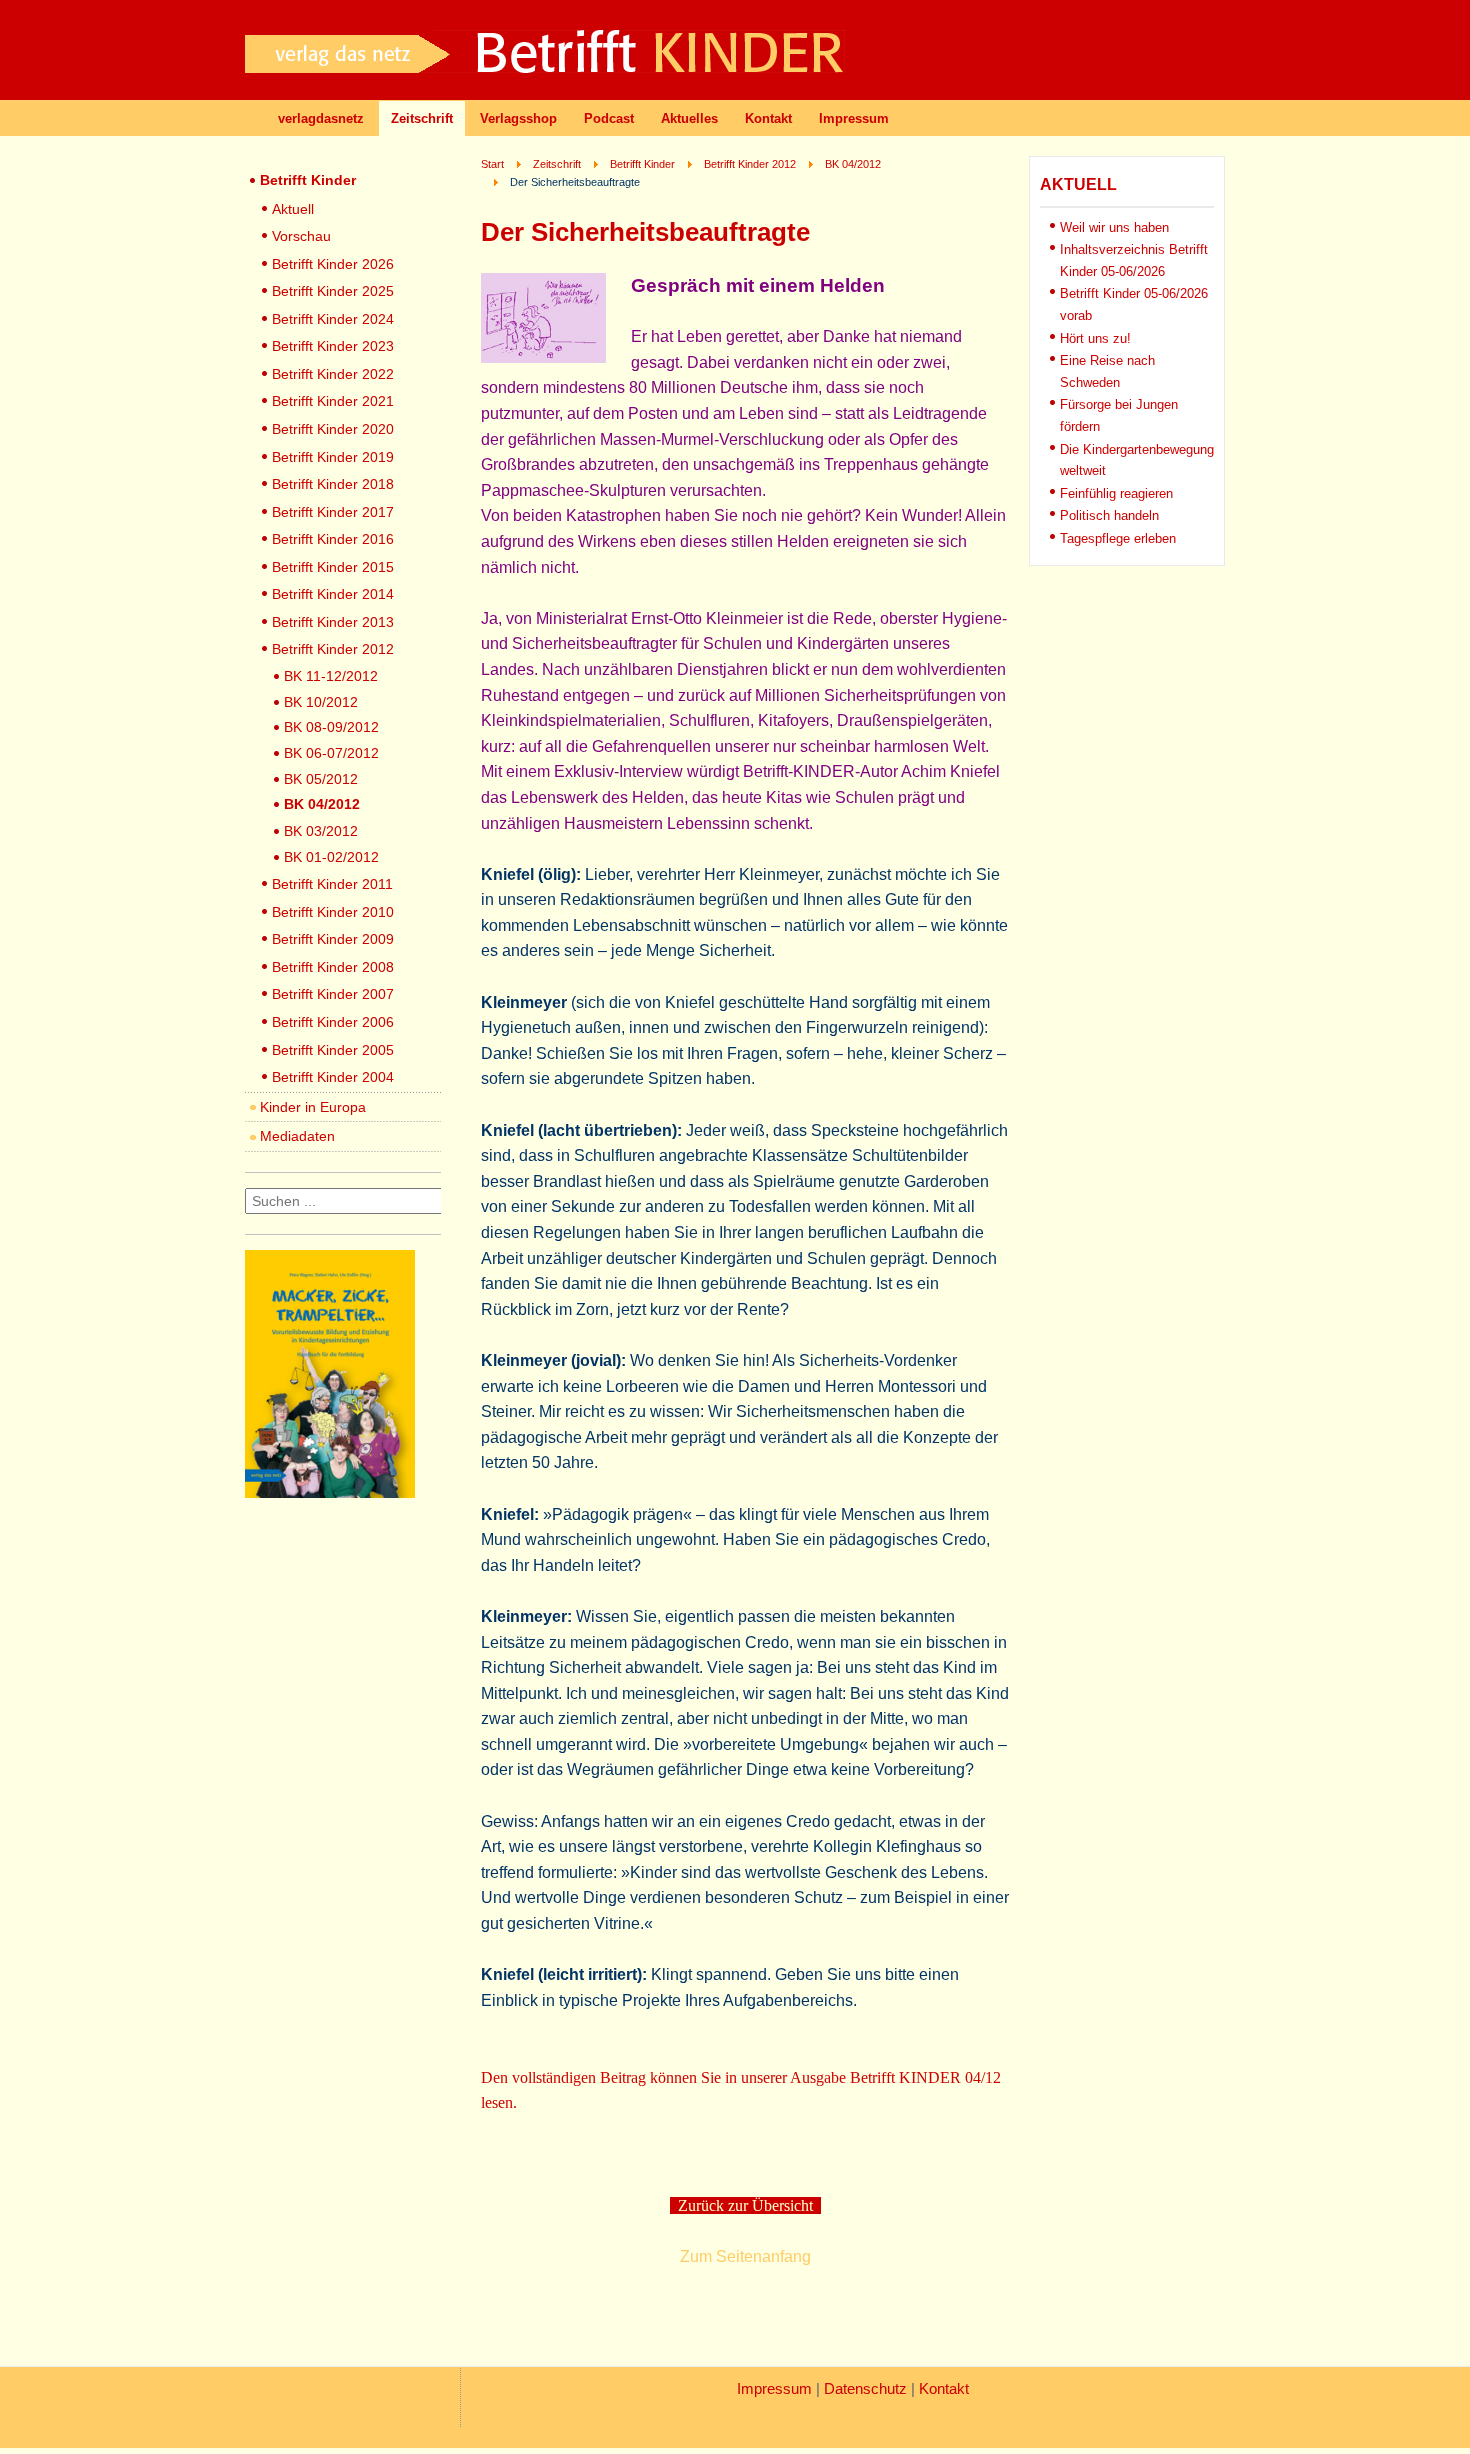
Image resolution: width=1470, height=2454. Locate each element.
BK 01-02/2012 (331, 857)
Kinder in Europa (313, 1107)
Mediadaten (297, 1136)
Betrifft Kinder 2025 (333, 291)
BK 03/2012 (321, 831)
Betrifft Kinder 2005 (333, 1050)
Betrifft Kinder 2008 (333, 967)
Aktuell (293, 209)
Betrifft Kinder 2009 (333, 939)
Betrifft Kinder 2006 (333, 1022)
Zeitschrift (422, 118)
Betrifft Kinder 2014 (333, 594)
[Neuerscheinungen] (330, 1492)
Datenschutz (865, 2389)
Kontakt (768, 118)
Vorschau (301, 236)
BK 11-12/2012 (331, 676)
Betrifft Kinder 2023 (333, 346)
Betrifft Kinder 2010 (333, 912)
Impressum (854, 118)
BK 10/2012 (321, 702)
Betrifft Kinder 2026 (333, 264)
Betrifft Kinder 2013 (333, 622)
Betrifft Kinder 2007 (333, 994)
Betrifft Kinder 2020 (333, 429)
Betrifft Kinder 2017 (333, 512)
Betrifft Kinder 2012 (333, 649)
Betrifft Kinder (308, 180)
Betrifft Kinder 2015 (333, 567)
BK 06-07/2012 (331, 753)
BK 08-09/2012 (331, 727)
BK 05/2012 (321, 779)
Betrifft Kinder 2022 (333, 374)
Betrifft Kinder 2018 (333, 484)
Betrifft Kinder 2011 (332, 884)
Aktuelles (689, 118)
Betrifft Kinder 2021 (333, 401)
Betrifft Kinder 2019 (333, 457)
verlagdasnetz (321, 118)
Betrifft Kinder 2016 (333, 539)
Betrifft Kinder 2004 (333, 1077)
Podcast (609, 118)
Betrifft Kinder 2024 (333, 319)
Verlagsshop (518, 118)
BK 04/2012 (322, 804)
